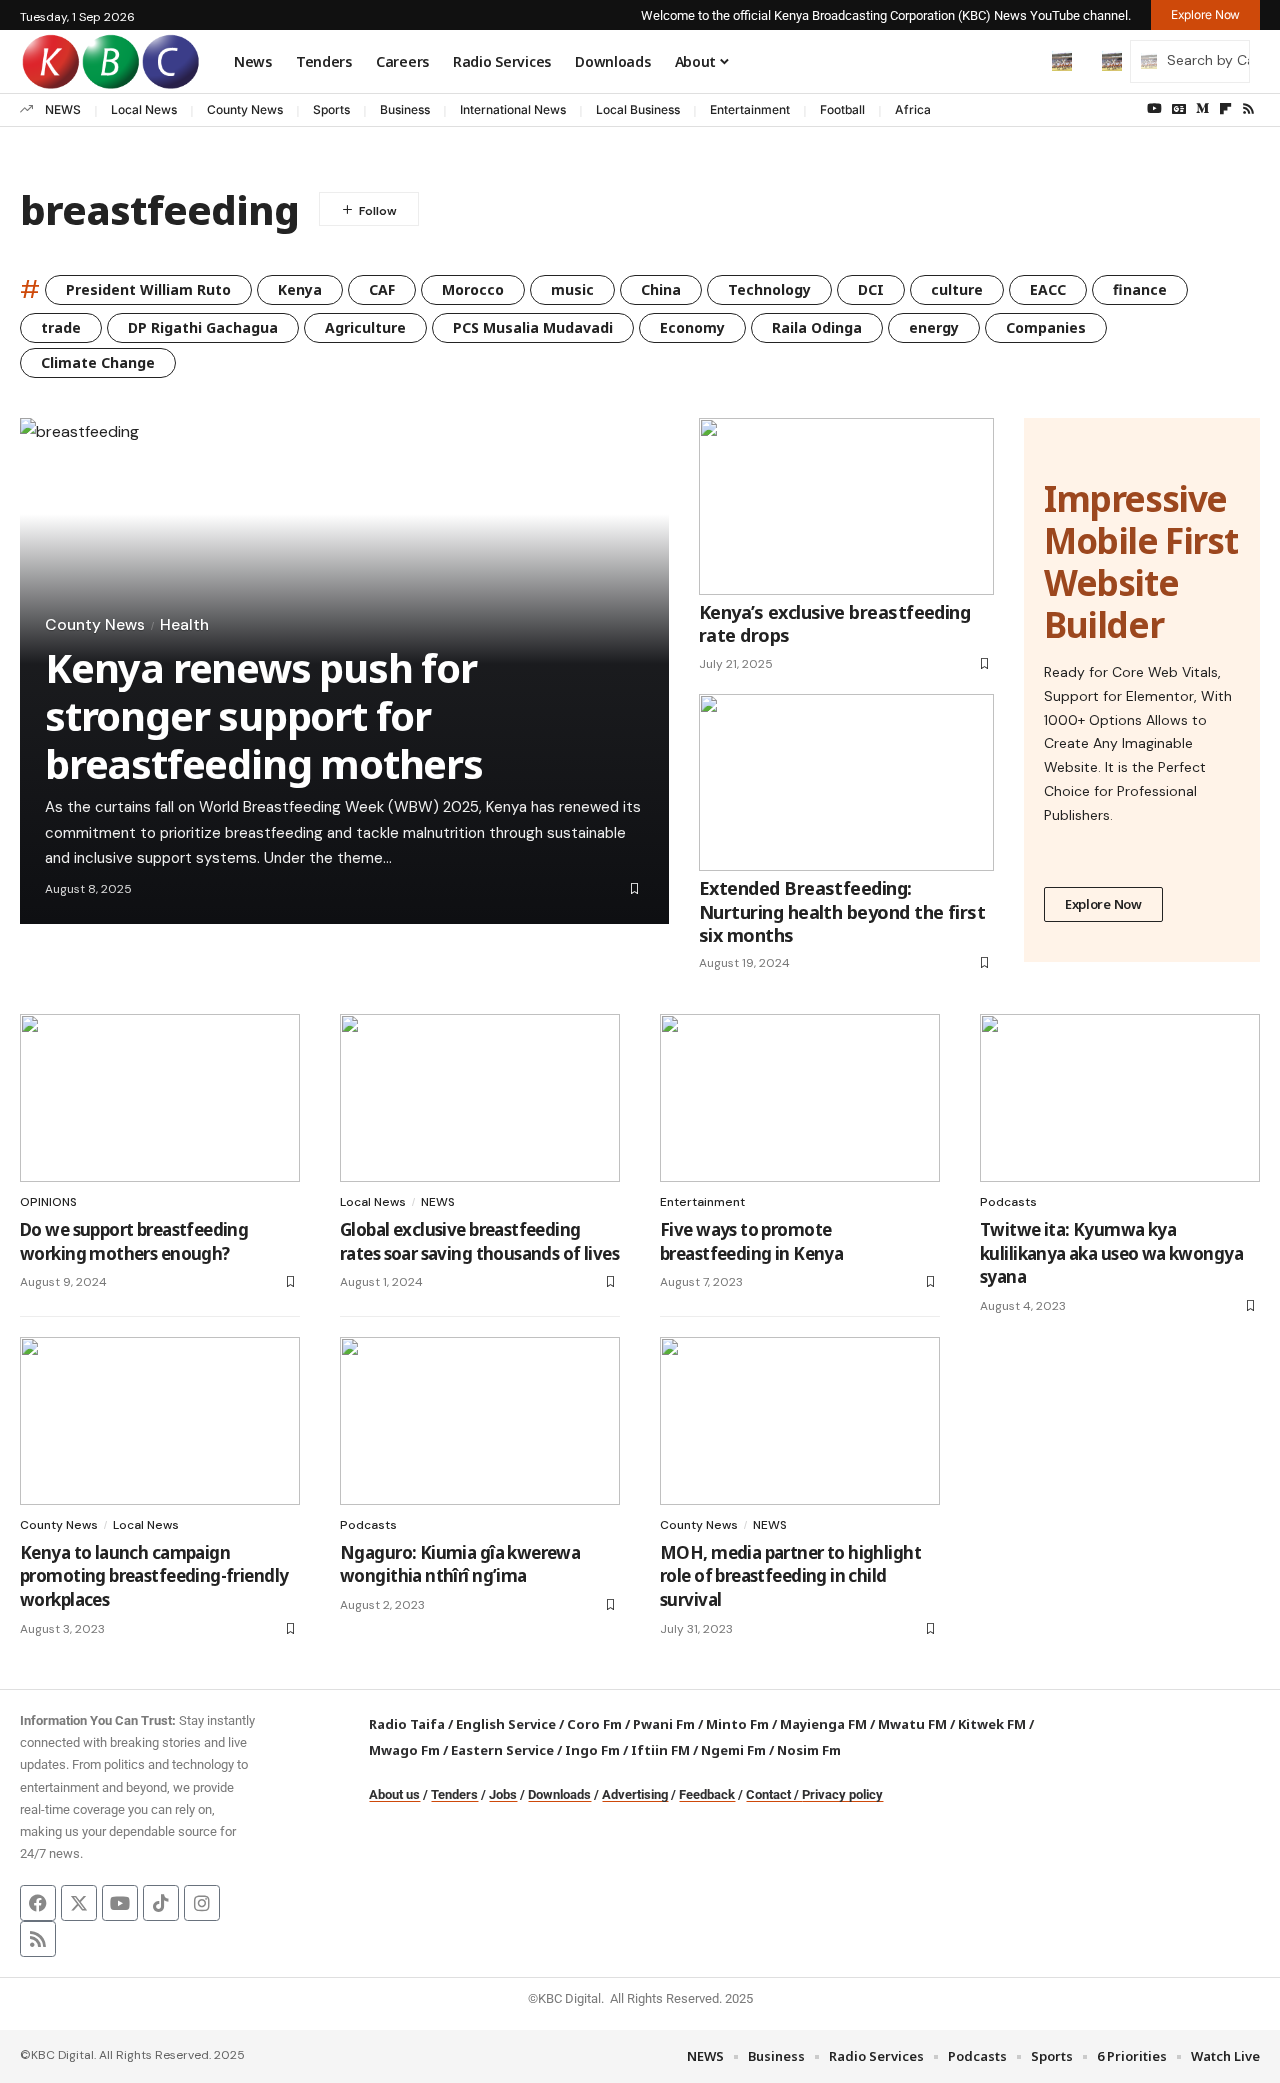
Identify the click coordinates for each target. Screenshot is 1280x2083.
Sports (331, 109)
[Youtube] (120, 1903)
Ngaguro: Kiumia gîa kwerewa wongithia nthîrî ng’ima (460, 1564)
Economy (692, 327)
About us (394, 1794)
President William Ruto (148, 289)
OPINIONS (48, 1202)
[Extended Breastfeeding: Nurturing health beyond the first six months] (846, 782)
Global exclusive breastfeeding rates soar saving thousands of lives (479, 1241)
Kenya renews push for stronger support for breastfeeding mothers (264, 715)
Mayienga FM (823, 1724)
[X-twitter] (79, 1903)
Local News (144, 109)
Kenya (300, 289)
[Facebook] (38, 1903)
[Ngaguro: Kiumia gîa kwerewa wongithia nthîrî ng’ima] (480, 1421)
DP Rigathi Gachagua (203, 327)
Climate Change (98, 362)
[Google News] (1179, 109)
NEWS (63, 109)
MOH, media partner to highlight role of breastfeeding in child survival (790, 1576)
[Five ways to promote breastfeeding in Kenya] (800, 1098)
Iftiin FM (660, 1750)
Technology (769, 289)
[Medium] (1202, 109)
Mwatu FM (912, 1724)
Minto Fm (737, 1724)
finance (1140, 289)
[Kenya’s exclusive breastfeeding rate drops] (846, 506)
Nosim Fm (807, 1750)
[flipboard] (1225, 109)
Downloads (559, 1794)
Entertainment (750, 109)
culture (957, 289)
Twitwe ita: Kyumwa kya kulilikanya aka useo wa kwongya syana (1111, 1253)
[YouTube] (1154, 109)
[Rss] (1248, 109)
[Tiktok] (161, 1903)
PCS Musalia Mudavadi (533, 327)
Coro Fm (594, 1724)
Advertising (635, 1794)
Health (184, 625)
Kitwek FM (992, 1724)
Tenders (454, 1794)
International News (513, 109)
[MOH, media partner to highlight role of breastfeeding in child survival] (800, 1421)
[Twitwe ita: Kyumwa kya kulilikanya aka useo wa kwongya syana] (1120, 1098)
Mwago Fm (404, 1750)
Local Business (638, 109)
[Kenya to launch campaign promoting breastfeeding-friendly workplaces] (160, 1421)
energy (934, 327)
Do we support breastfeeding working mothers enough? (134, 1241)
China (661, 289)
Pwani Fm (664, 1724)
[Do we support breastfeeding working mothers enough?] (160, 1098)
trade (61, 327)
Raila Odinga (817, 327)
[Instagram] (202, 1903)
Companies (1046, 327)
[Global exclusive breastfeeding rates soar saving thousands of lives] (480, 1098)
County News (245, 109)
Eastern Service (502, 1750)
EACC (1048, 289)
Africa (913, 109)
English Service (506, 1724)
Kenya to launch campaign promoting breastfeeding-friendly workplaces (154, 1576)
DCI (871, 289)
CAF (382, 289)
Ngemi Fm (733, 1750)
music (572, 289)
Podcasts (1008, 1202)
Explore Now (1103, 904)
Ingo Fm (592, 1750)
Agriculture (365, 327)
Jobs (503, 1794)
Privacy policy (842, 1794)
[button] (1020, 61)
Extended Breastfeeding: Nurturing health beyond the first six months (842, 911)
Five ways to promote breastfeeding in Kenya (751, 1241)
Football (842, 109)
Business (405, 109)
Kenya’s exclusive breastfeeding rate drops (834, 623)
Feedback (707, 1794)
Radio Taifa (407, 1724)
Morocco (473, 289)
